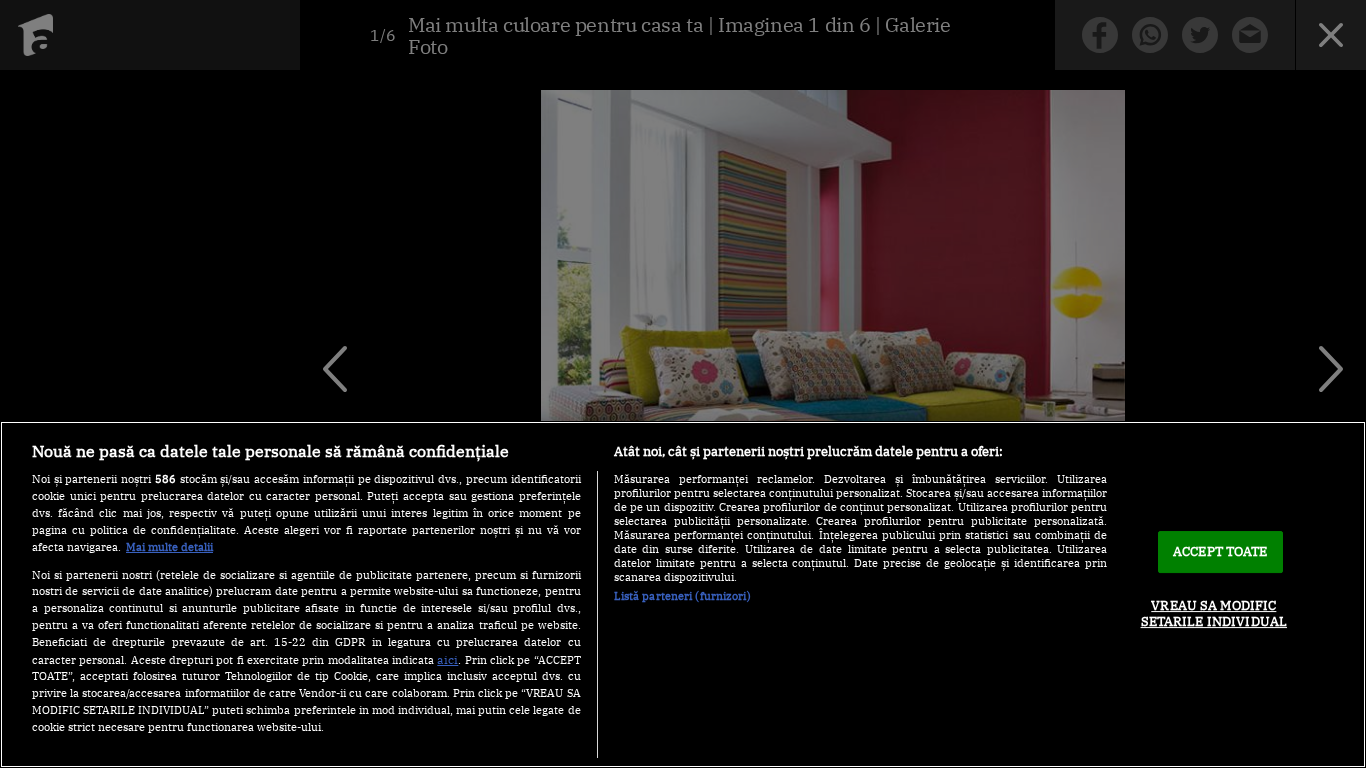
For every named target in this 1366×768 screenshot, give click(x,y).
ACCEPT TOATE (1220, 551)
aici (447, 659)
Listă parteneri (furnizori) (682, 596)
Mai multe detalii (169, 547)
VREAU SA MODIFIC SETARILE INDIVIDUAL (1214, 613)
